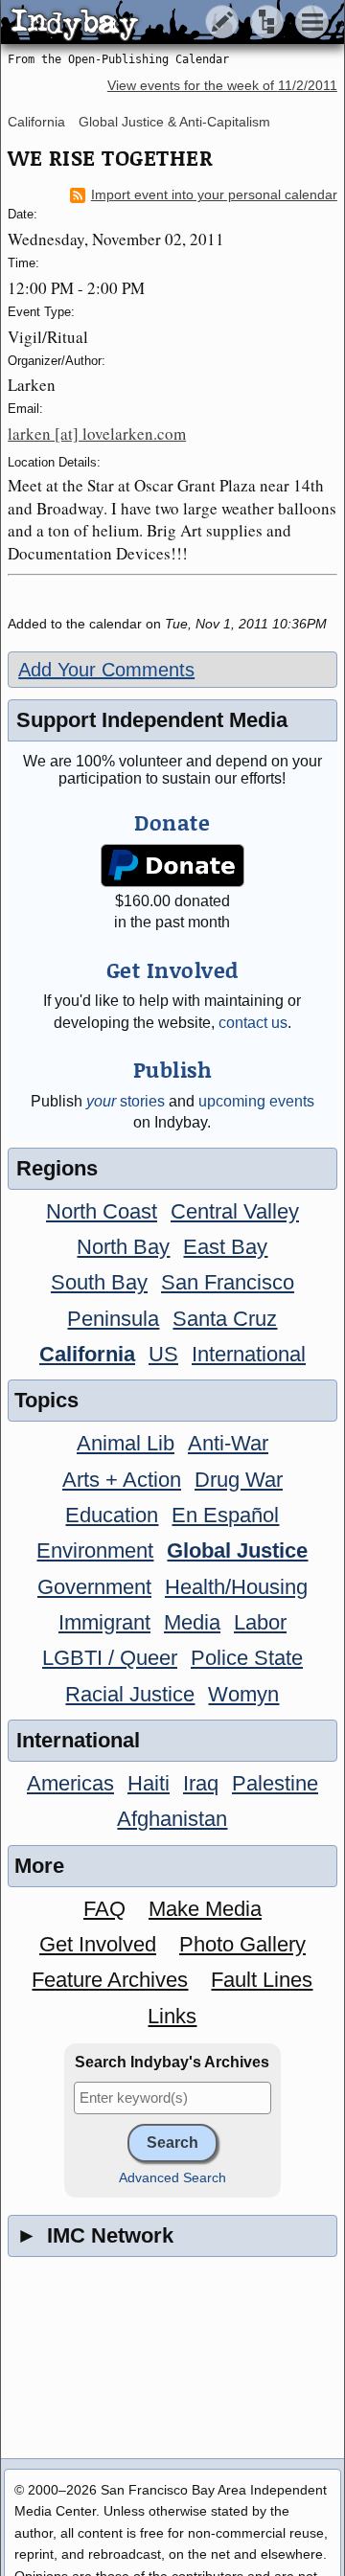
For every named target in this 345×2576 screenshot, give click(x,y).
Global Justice (237, 1550)
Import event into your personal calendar (214, 195)
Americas (70, 1783)
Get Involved (98, 1944)
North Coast (102, 1211)
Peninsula (113, 1319)
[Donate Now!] (173, 866)
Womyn (243, 1694)
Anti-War (228, 1443)
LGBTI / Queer (110, 1658)
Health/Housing (236, 1587)
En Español (225, 1515)
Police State (247, 1658)
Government (94, 1587)
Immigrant (104, 1622)
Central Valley (235, 1211)
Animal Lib (126, 1443)
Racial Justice (130, 1694)
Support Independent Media (152, 720)
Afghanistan (172, 1819)
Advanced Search (172, 2178)
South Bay (99, 1282)
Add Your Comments (106, 670)
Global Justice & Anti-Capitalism (174, 122)
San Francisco (228, 1282)
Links (172, 2016)
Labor (260, 1622)
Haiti (149, 1783)
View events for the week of (222, 86)
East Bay (225, 1247)
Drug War (239, 1480)
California (36, 122)
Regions (57, 1168)
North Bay (123, 1247)
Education (112, 1515)
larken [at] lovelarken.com (97, 433)
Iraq (201, 1783)
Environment (95, 1550)
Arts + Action (122, 1480)
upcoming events (256, 1101)
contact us (253, 1023)
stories (126, 1101)
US (163, 1354)
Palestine (275, 1783)
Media (192, 1622)
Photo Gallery (242, 1944)
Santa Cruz (225, 1319)
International (249, 1354)
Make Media (205, 1909)
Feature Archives (110, 1980)
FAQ (104, 1909)
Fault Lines (262, 1980)
